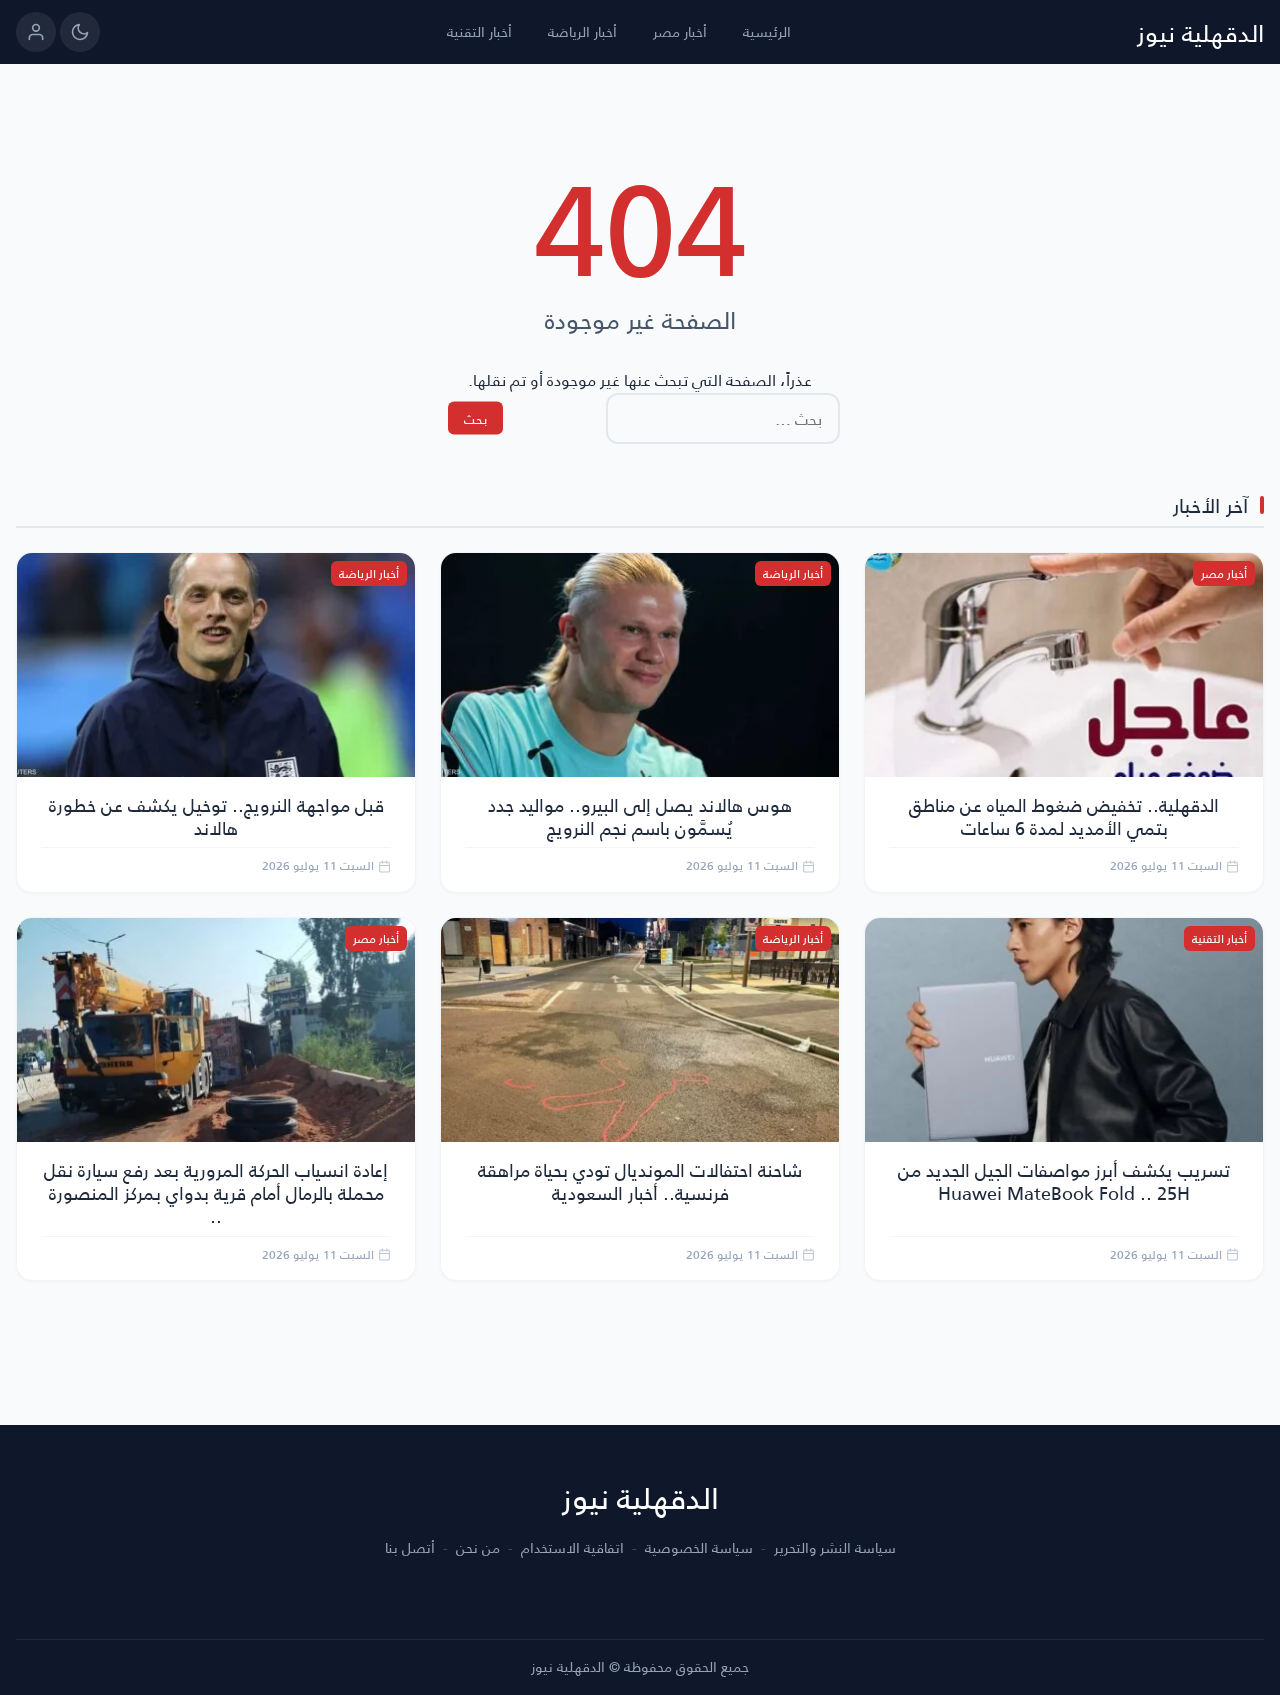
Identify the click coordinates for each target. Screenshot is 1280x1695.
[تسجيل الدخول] (36, 32)
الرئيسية (767, 31)
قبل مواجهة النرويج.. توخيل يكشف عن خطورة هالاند (216, 816)
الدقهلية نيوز (1200, 32)
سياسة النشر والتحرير (835, 1548)
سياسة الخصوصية (699, 1548)
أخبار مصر (680, 31)
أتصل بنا (410, 1548)
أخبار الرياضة (582, 31)
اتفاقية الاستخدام (572, 1548)
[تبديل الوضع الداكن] (80, 32)
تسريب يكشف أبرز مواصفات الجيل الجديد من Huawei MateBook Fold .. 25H (1064, 1181)
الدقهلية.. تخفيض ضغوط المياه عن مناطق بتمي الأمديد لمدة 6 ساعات (1064, 816)
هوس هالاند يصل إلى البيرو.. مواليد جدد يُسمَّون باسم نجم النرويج (640, 816)
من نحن (478, 1548)
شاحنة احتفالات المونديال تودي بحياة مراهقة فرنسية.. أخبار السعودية (640, 1181)
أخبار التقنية (479, 31)
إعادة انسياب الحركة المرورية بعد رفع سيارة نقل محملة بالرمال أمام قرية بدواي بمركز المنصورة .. (216, 1193)
